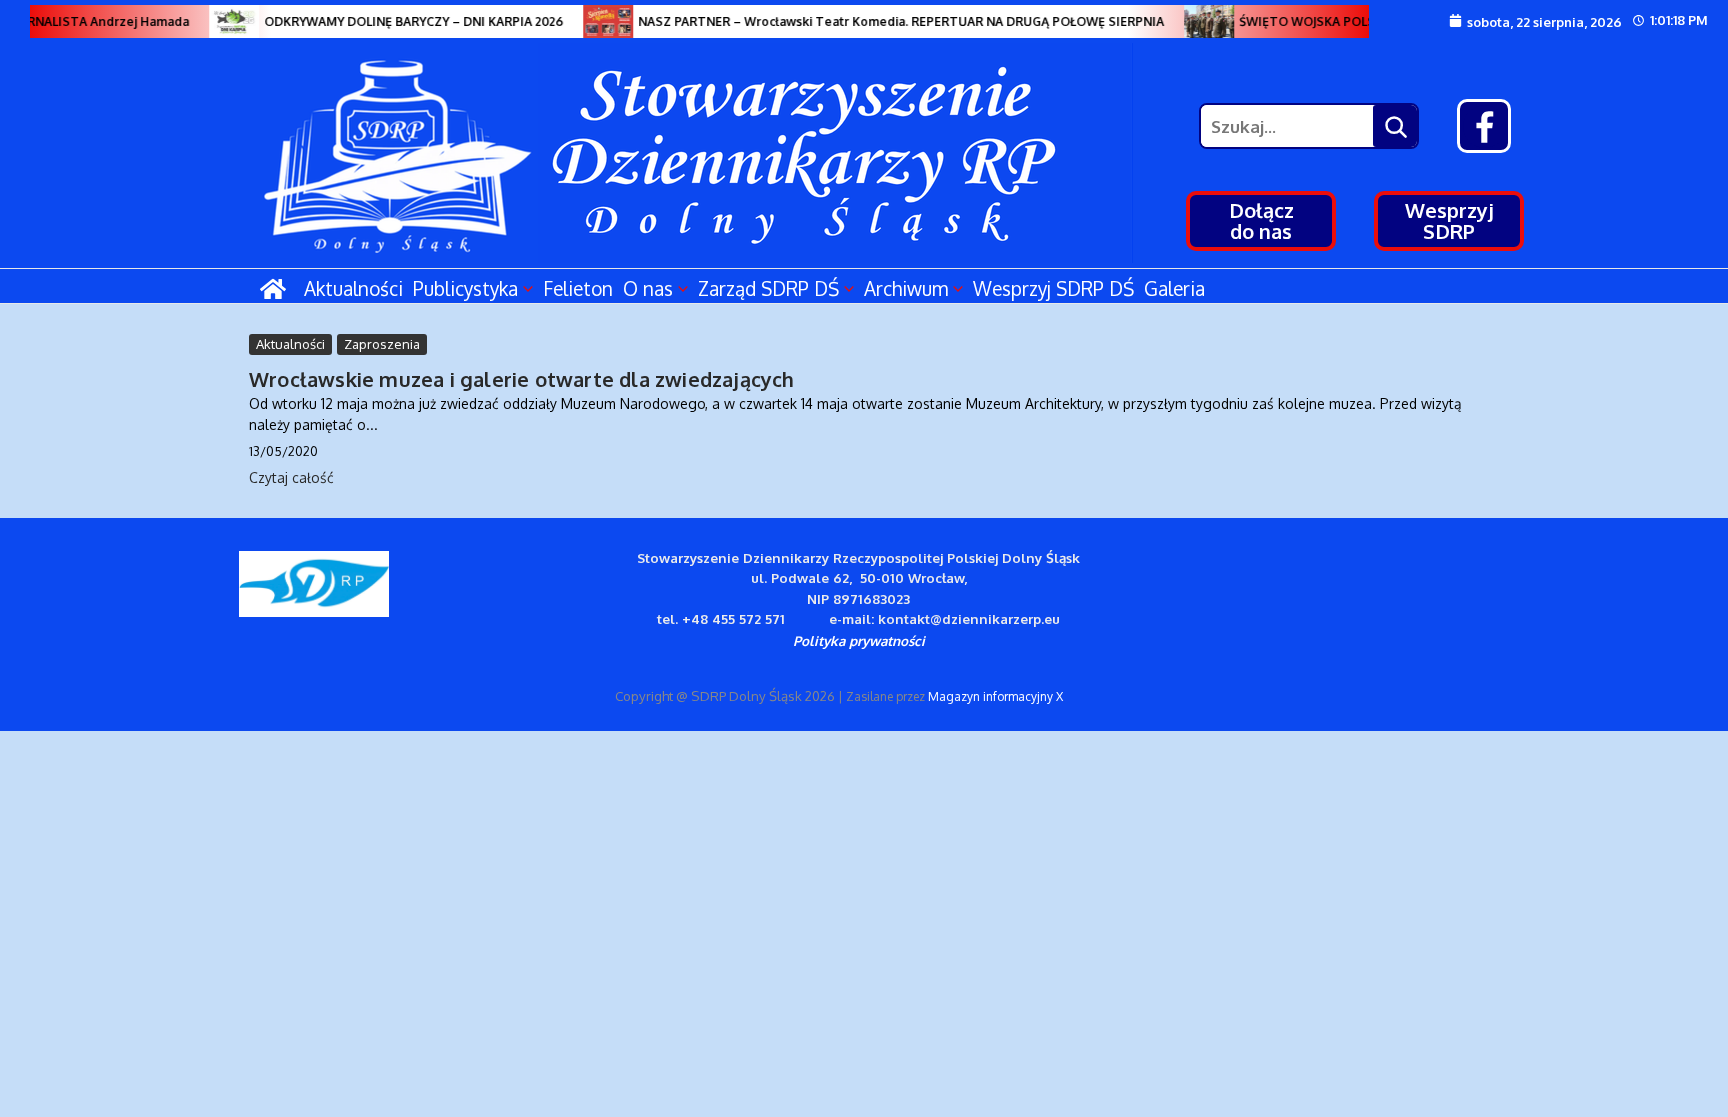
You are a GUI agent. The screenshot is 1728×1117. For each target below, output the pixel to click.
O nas (648, 288)
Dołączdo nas (1261, 220)
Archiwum (906, 288)
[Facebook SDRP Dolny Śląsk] (1484, 126)
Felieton (578, 288)
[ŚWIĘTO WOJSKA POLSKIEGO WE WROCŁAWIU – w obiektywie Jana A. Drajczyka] (1200, 21)
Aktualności (353, 288)
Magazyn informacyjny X (995, 696)
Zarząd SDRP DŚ (768, 288)
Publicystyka (465, 288)
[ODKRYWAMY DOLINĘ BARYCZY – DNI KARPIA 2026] (225, 21)
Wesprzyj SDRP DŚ (1053, 288)
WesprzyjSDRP (1449, 220)
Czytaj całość (291, 477)
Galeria (1174, 288)
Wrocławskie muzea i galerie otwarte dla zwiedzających (522, 379)
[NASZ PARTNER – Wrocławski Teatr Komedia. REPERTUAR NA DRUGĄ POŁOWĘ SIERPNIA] (599, 21)
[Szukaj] (1395, 126)
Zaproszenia (382, 344)
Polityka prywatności (859, 640)
